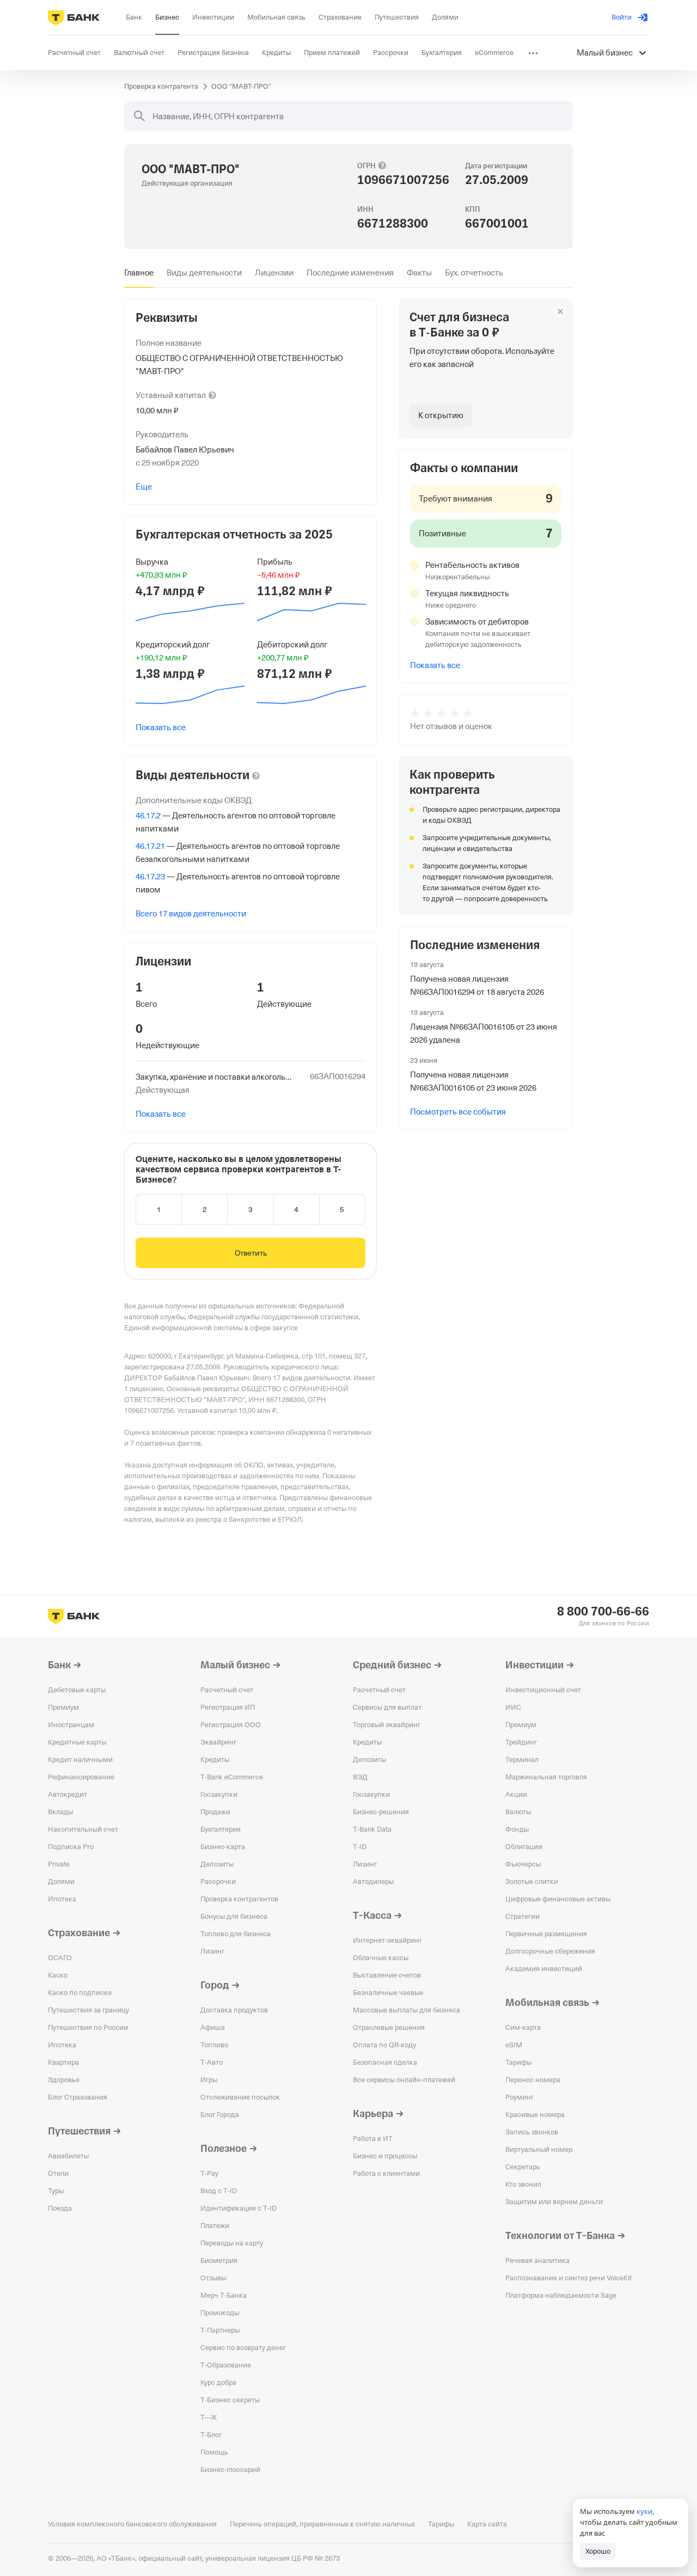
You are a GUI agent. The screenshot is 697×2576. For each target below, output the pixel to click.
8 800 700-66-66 (603, 1612)
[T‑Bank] (74, 17)
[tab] (139, 273)
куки (644, 2511)
